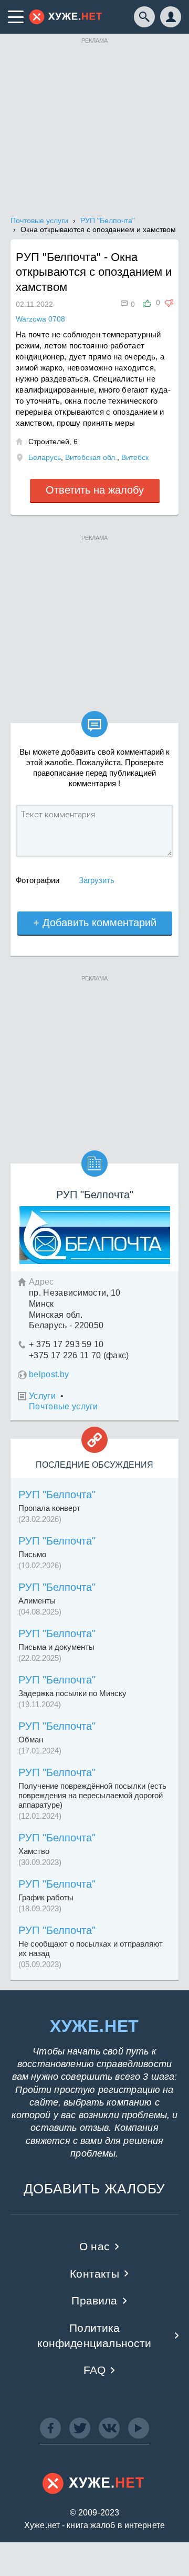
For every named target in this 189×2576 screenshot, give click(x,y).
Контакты (94, 2274)
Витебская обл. (91, 457)
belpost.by (49, 1374)
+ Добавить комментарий (95, 923)
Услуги (42, 1396)
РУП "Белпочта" (57, 1495)
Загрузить (97, 880)
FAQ (95, 2370)
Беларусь (45, 457)
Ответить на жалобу (95, 490)
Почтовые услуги (64, 1406)
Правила (94, 2301)
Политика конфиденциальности (94, 2336)
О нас (94, 2246)
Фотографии (38, 880)
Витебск (135, 457)
